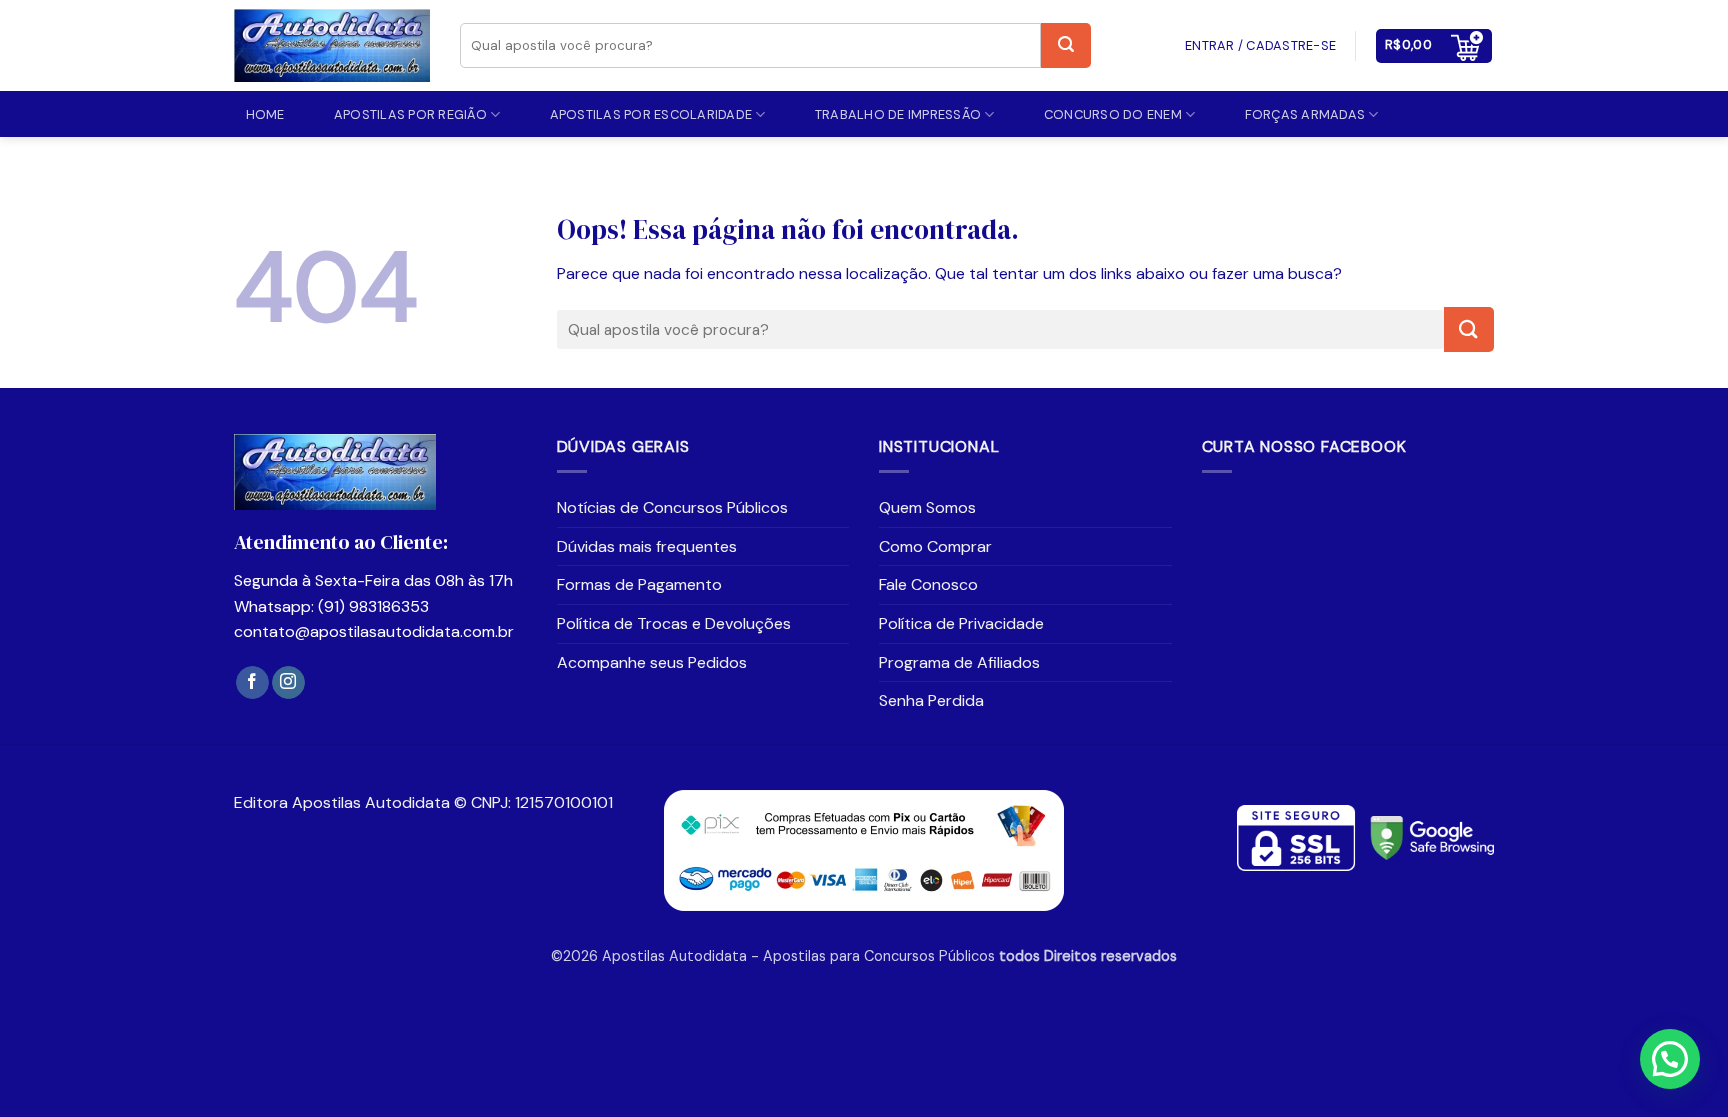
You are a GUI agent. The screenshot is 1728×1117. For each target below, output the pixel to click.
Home (265, 114)
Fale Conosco (928, 584)
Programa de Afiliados (959, 662)
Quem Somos (927, 507)
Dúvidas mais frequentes (647, 546)
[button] (1434, 46)
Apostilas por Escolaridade (651, 114)
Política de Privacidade (961, 623)
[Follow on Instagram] (288, 683)
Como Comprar (935, 546)
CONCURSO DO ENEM (1113, 114)
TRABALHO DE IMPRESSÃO (898, 114)
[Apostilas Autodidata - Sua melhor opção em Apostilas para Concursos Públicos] (332, 46)
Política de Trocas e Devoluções (674, 623)
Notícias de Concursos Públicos (672, 507)
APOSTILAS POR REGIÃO (410, 114)
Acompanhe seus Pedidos (652, 662)
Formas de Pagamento (639, 584)
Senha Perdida (931, 700)
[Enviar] (1066, 45)
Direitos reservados (1110, 956)
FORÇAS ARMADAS (1305, 114)
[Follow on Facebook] (252, 683)
